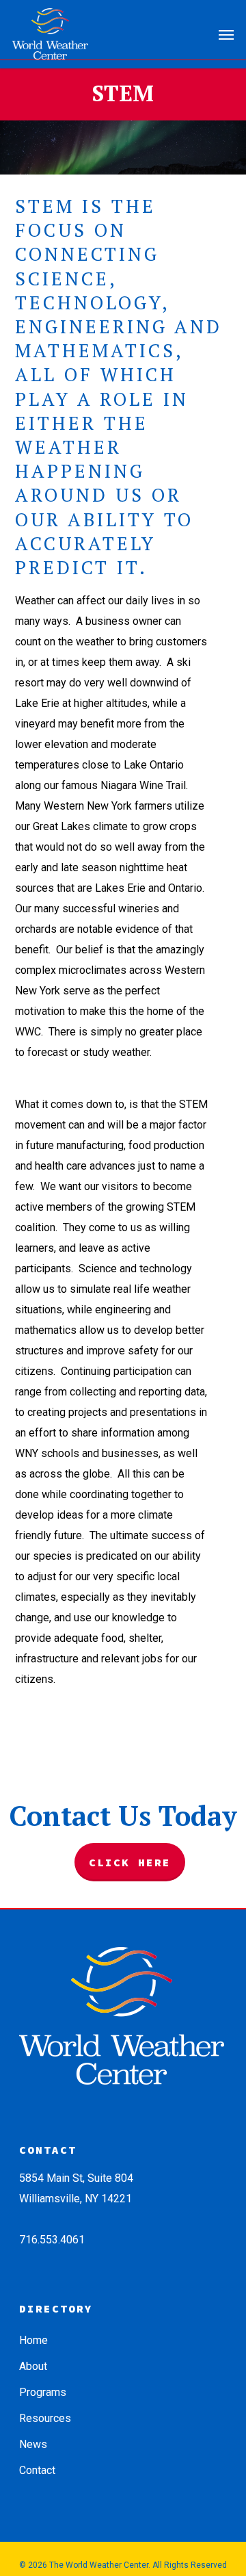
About (33, 2366)
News (33, 2444)
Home (33, 2340)
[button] (226, 34)
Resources (45, 2418)
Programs (43, 2392)
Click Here (130, 1862)
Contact (37, 2470)
